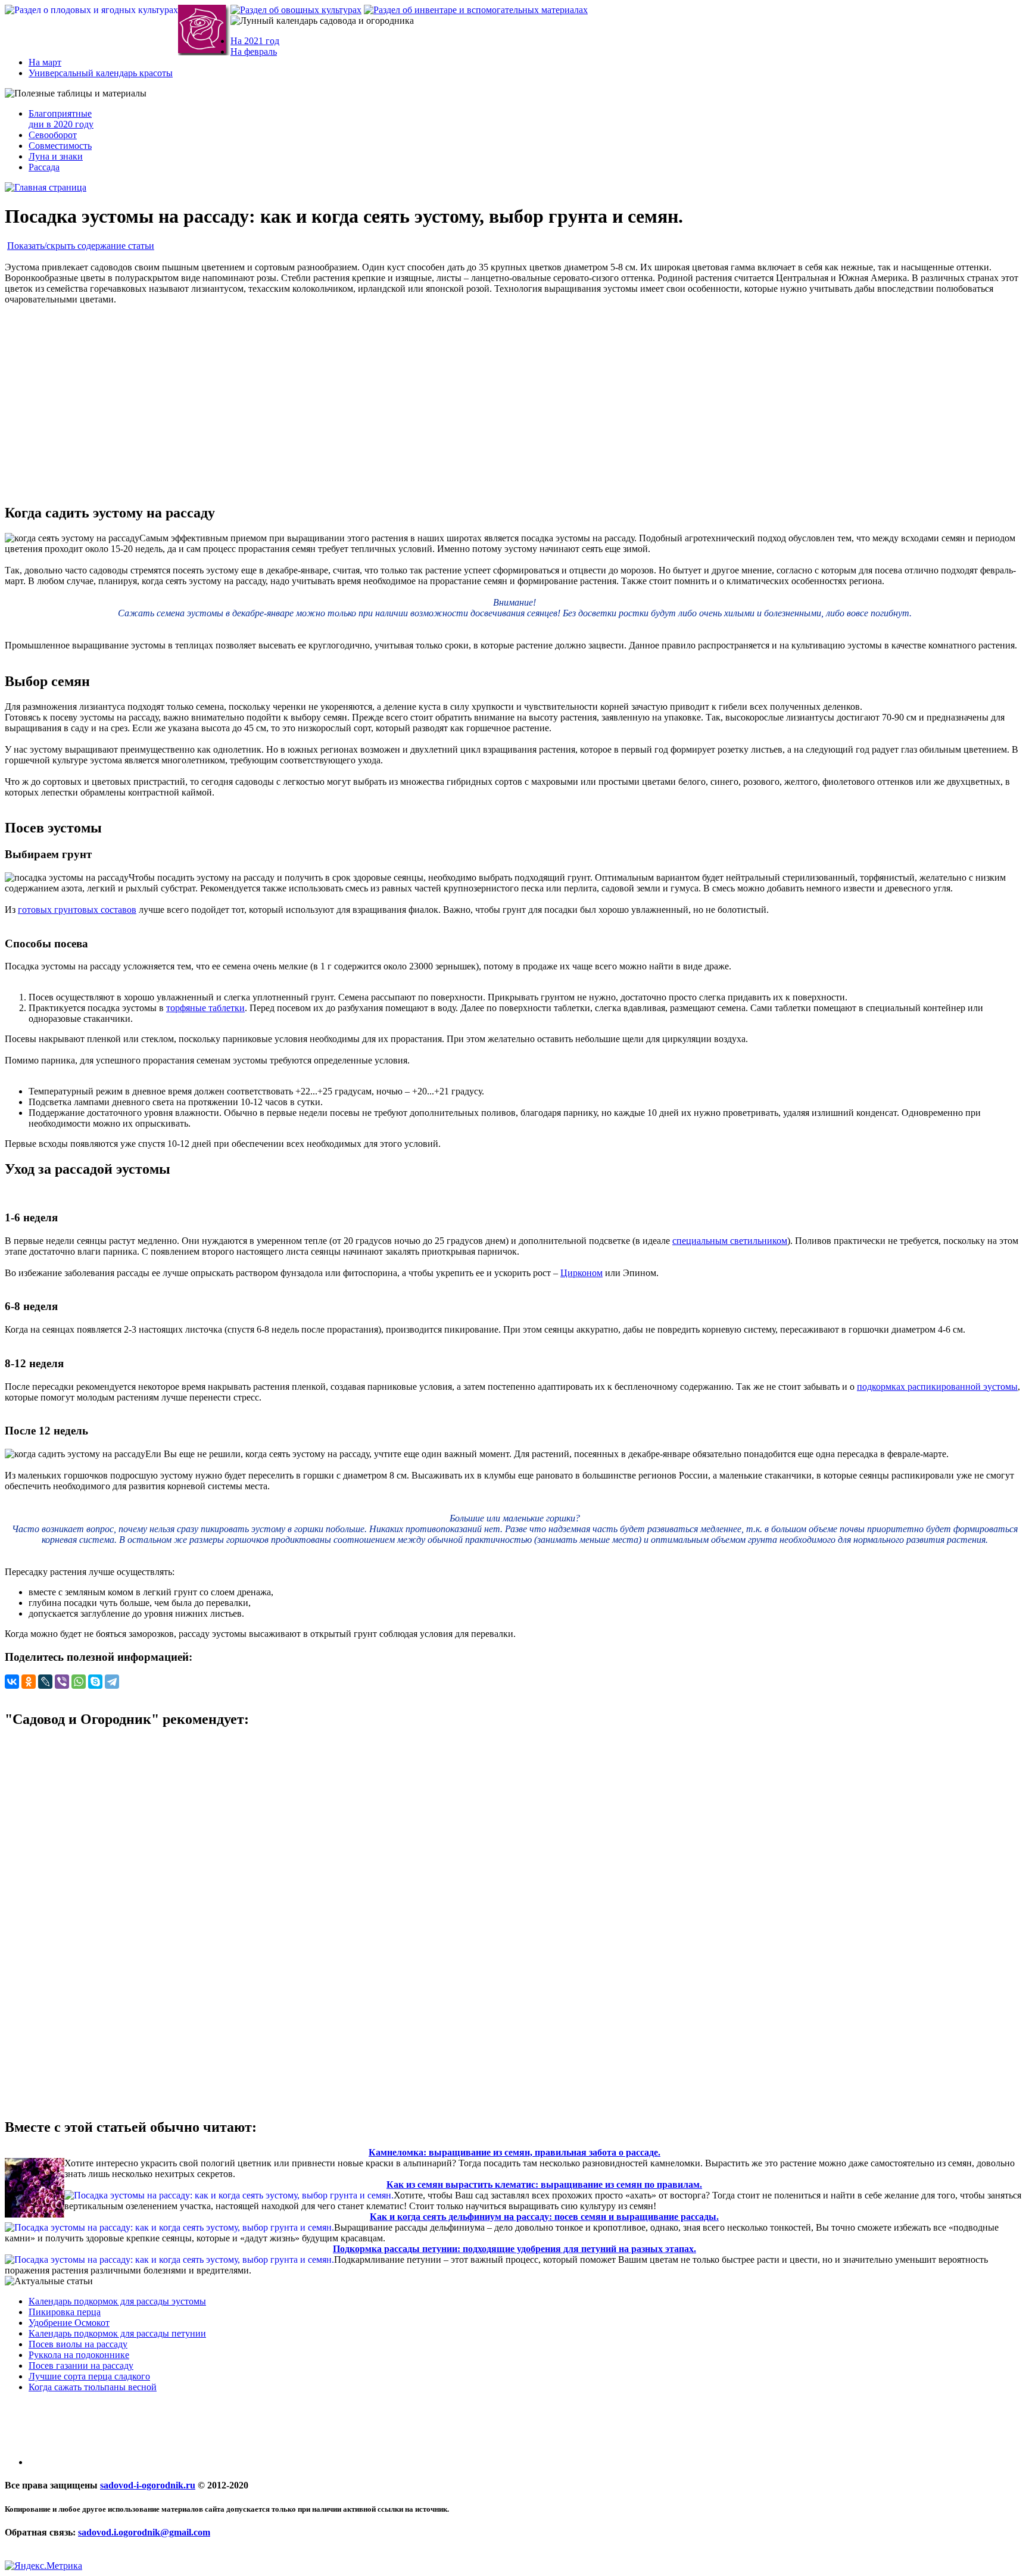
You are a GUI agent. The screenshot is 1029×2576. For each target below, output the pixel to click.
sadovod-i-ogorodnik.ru (148, 2485)
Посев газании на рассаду (81, 2366)
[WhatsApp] (79, 1682)
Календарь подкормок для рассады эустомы (117, 2301)
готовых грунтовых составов (77, 910)
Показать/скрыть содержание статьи (81, 246)
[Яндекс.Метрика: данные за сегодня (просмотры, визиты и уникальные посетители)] (43, 2566)
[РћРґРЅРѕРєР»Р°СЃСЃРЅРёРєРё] (29, 1682)
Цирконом (581, 1273)
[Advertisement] (514, 399)
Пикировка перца (65, 2312)
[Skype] (95, 1682)
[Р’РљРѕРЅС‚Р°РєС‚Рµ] (12, 1682)
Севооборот (53, 135)
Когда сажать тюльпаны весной (93, 2387)
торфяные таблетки (205, 1008)
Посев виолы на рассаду (78, 2344)
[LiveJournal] (45, 1682)
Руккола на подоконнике (79, 2355)
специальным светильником (730, 1241)
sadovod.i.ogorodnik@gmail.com (144, 2532)
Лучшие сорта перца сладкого (89, 2376)
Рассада (44, 167)
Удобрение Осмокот (69, 2323)
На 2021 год (255, 41)
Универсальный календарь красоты (101, 73)
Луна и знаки (56, 156)
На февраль (254, 52)
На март (45, 62)
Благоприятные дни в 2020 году (61, 119)
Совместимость (60, 146)
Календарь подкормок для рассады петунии (117, 2333)
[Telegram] (112, 1682)
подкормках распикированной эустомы (937, 1387)
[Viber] (62, 1682)
